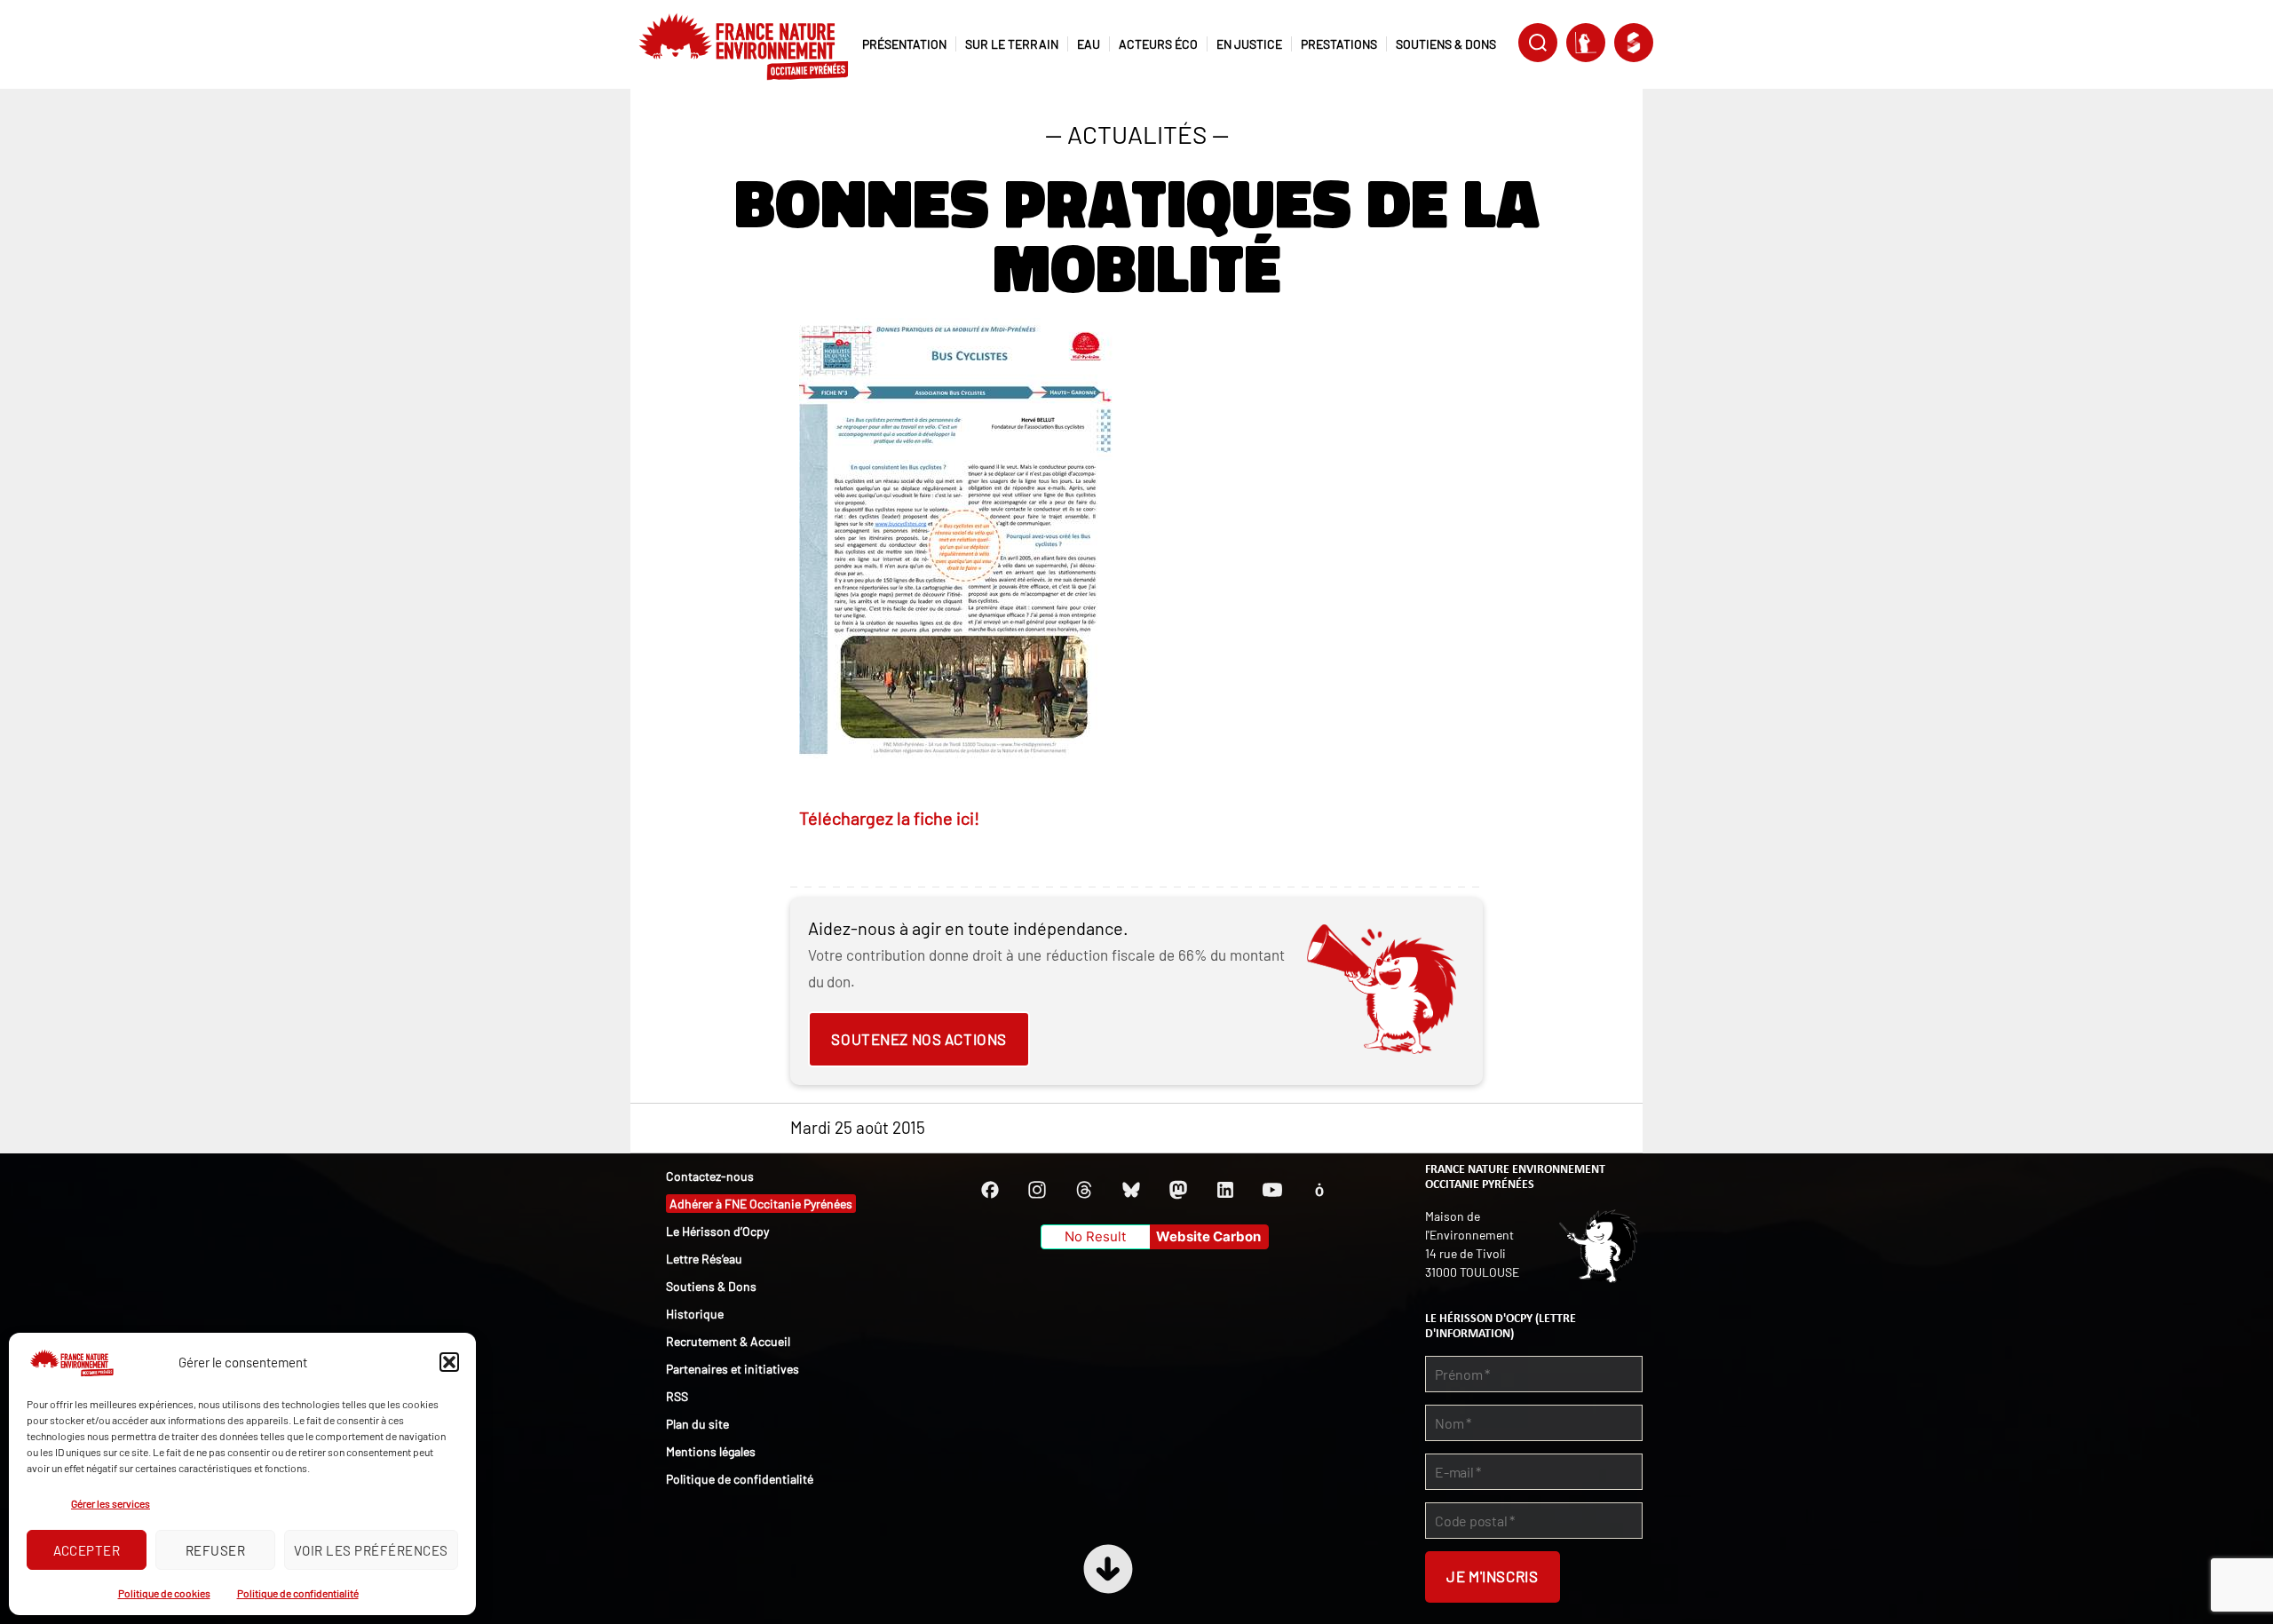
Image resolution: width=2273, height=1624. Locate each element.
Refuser (216, 1550)
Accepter (87, 1550)
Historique (695, 1314)
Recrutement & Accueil (728, 1341)
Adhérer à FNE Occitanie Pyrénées (761, 1204)
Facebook (990, 1190)
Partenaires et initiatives (733, 1369)
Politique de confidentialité (298, 1593)
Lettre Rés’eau (704, 1259)
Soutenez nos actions (919, 1039)
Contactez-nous (710, 1176)
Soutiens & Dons (711, 1286)
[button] (449, 1362)
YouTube (1272, 1190)
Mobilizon (1319, 1190)
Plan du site (697, 1424)
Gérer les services (111, 1503)
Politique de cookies (164, 1593)
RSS (677, 1396)
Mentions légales (711, 1451)
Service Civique (1634, 43)
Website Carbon (1208, 1236)
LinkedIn (1225, 1190)
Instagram (1037, 1190)
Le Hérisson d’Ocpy (717, 1231)
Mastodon (1178, 1190)
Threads (1084, 1190)
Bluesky (1131, 1190)
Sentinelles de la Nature (1586, 43)
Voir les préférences (371, 1550)
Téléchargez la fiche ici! (889, 818)
